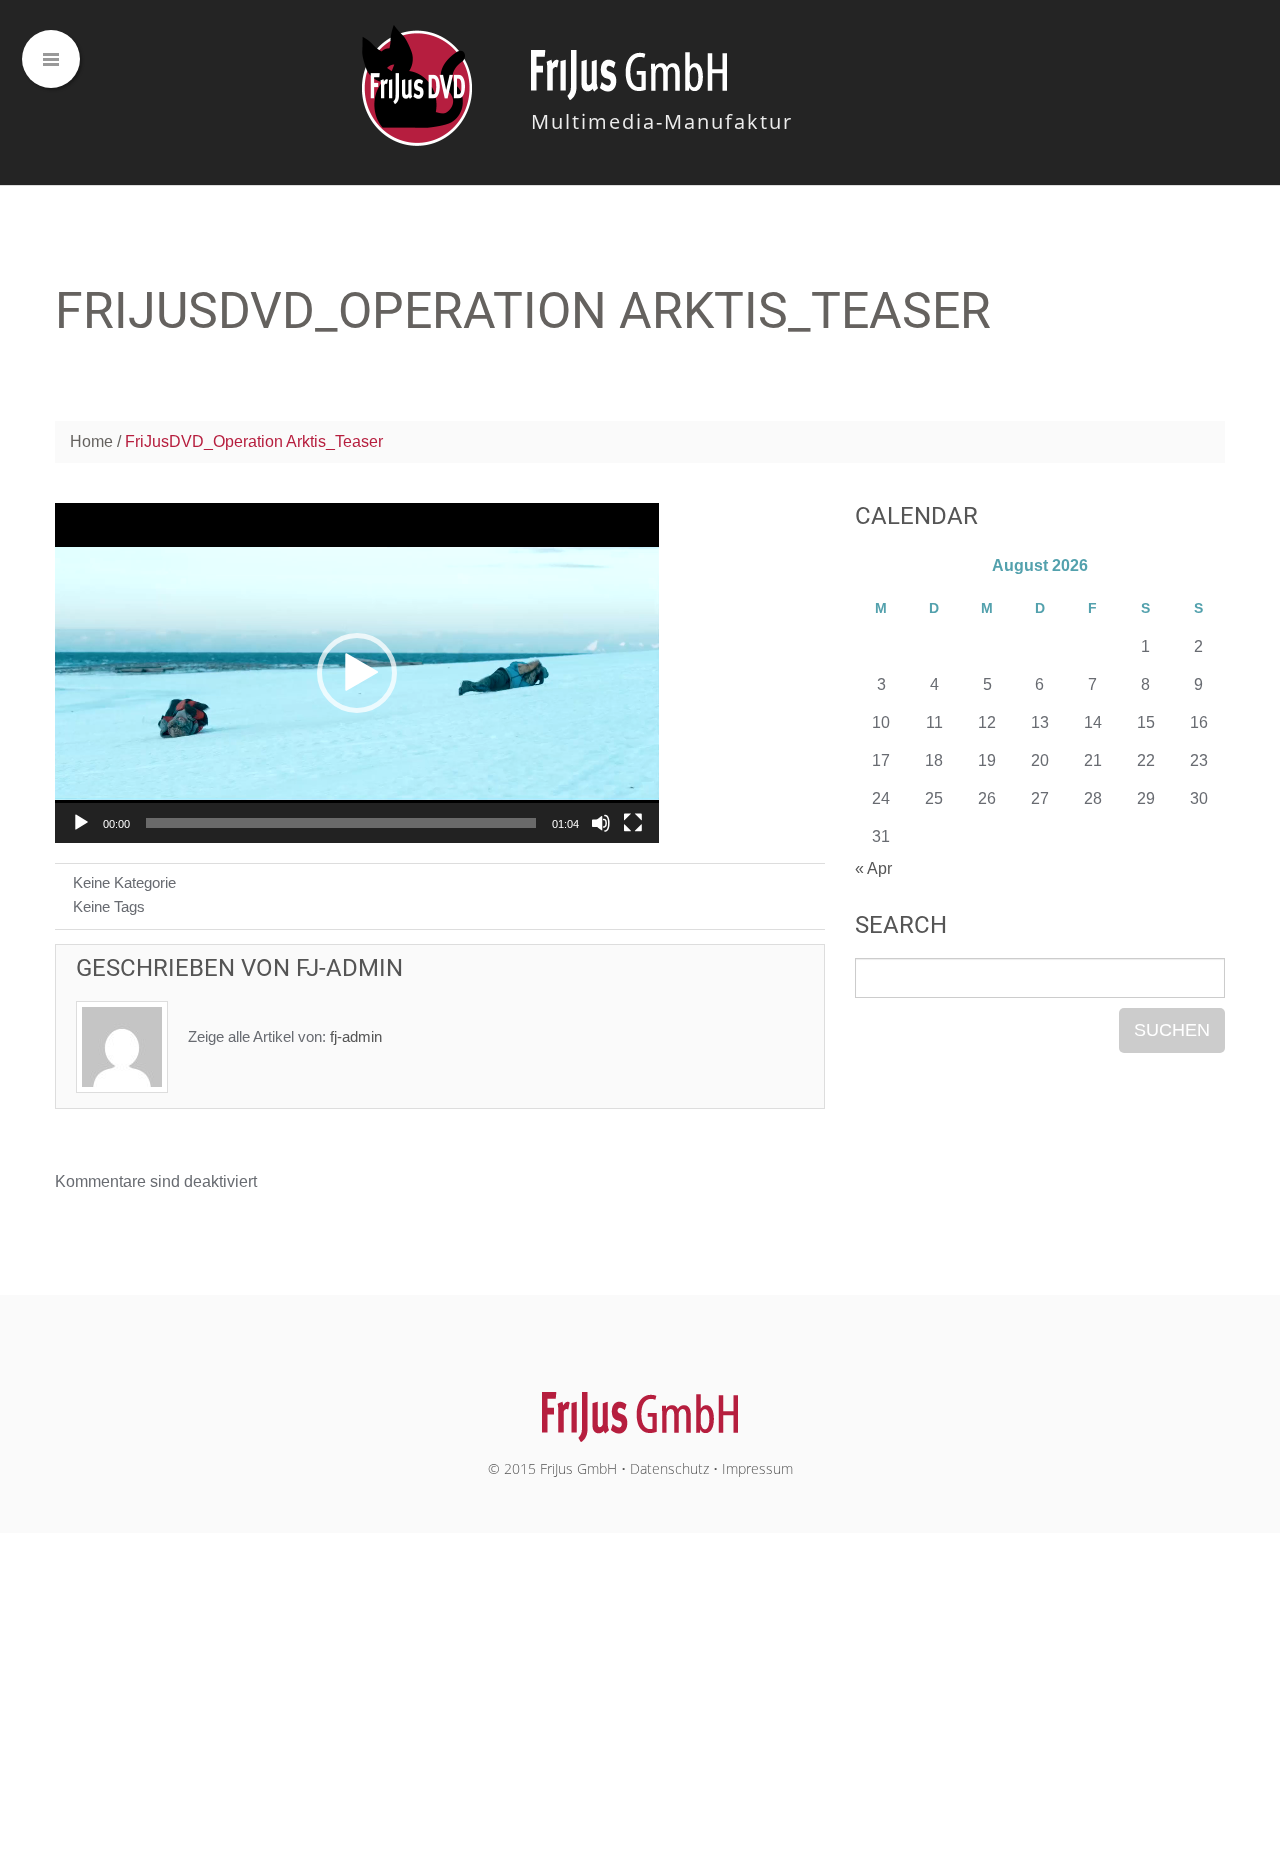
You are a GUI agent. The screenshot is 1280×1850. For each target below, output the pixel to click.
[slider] (341, 823)
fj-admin (349, 968)
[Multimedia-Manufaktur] (640, 1405)
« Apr (873, 868)
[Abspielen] (81, 823)
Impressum (757, 1468)
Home (91, 441)
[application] (357, 673)
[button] (357, 673)
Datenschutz (669, 1468)
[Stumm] (601, 823)
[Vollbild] (633, 823)
